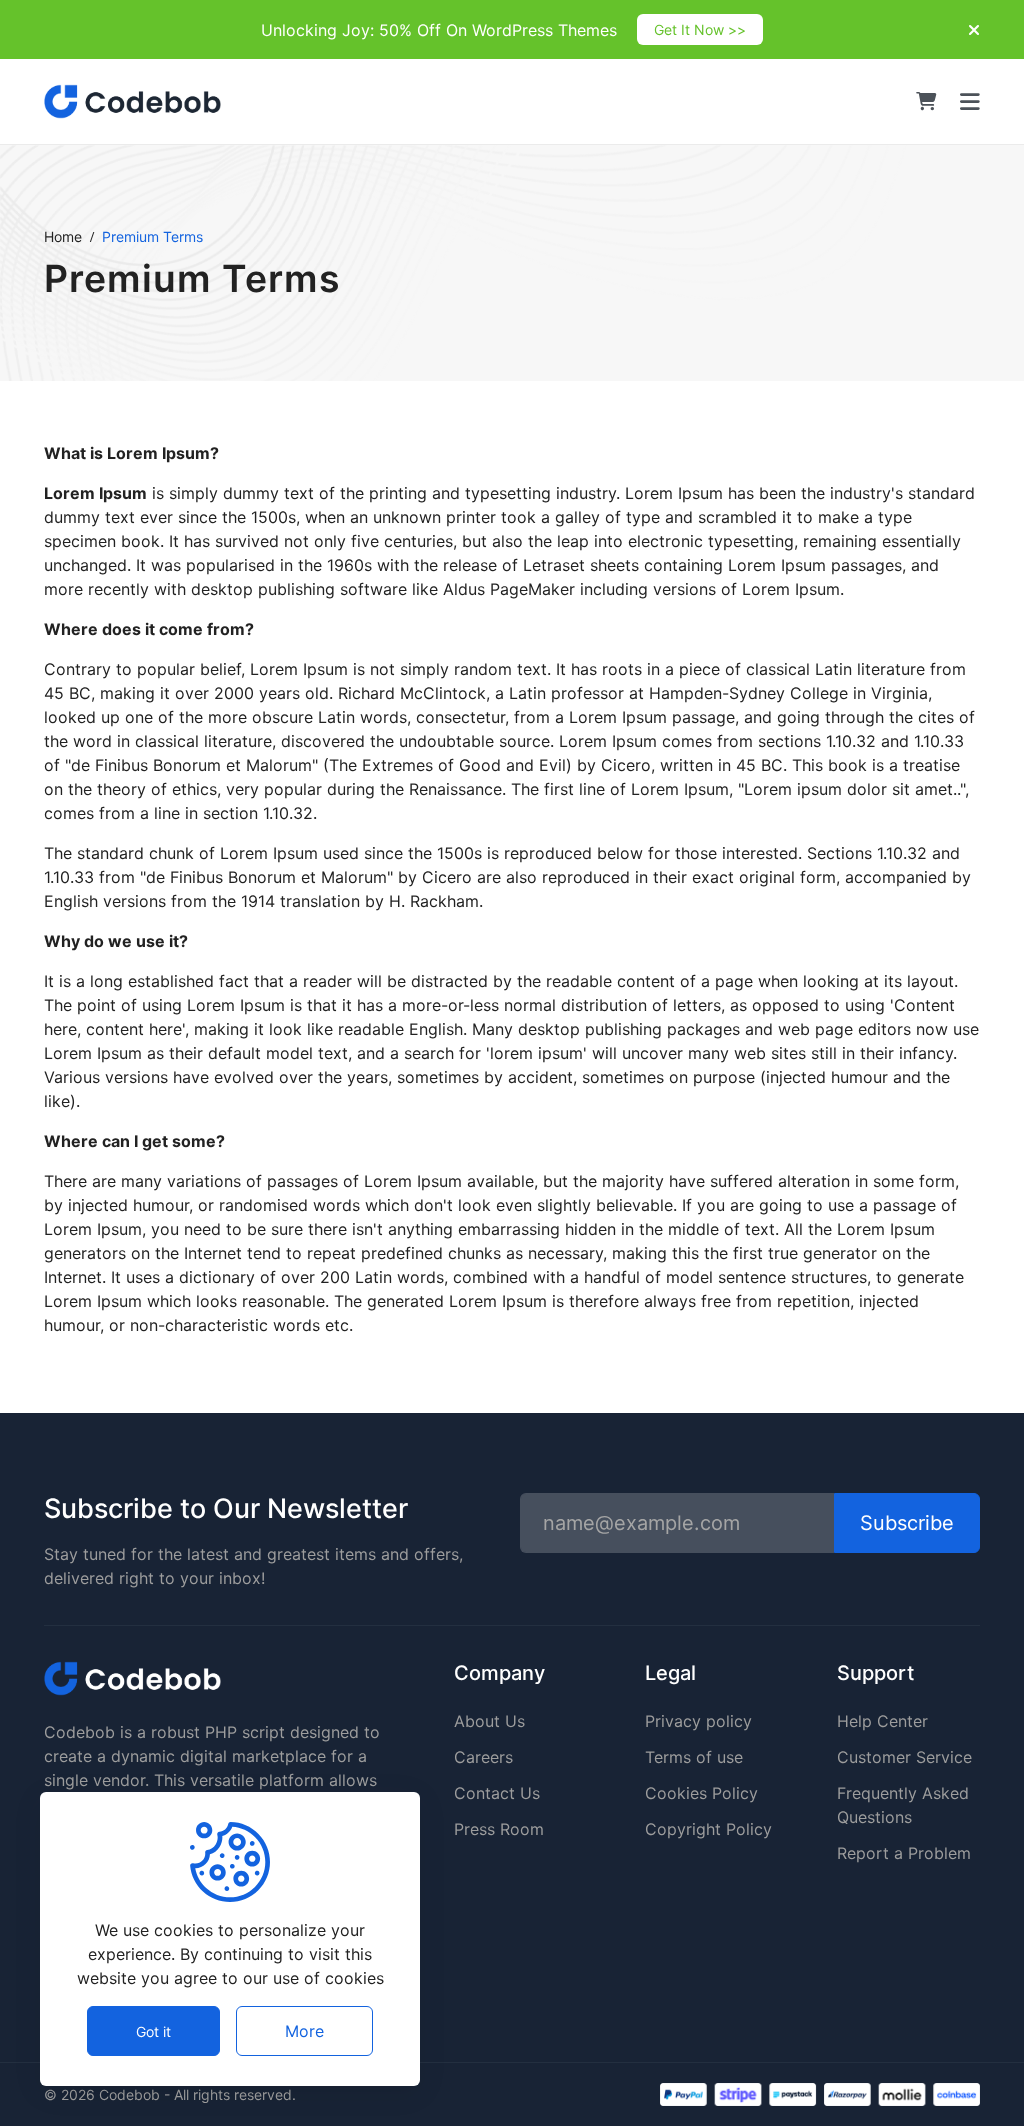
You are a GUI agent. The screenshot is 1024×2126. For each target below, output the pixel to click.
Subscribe (907, 1523)
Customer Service (904, 1757)
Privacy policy (698, 1721)
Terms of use (694, 1757)
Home (63, 236)
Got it (153, 2031)
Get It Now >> (700, 29)
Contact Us (497, 1793)
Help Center (882, 1721)
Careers (483, 1757)
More (304, 2031)
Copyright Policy (708, 1829)
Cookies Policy (701, 1793)
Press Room (499, 1829)
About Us (489, 1721)
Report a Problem (904, 1853)
